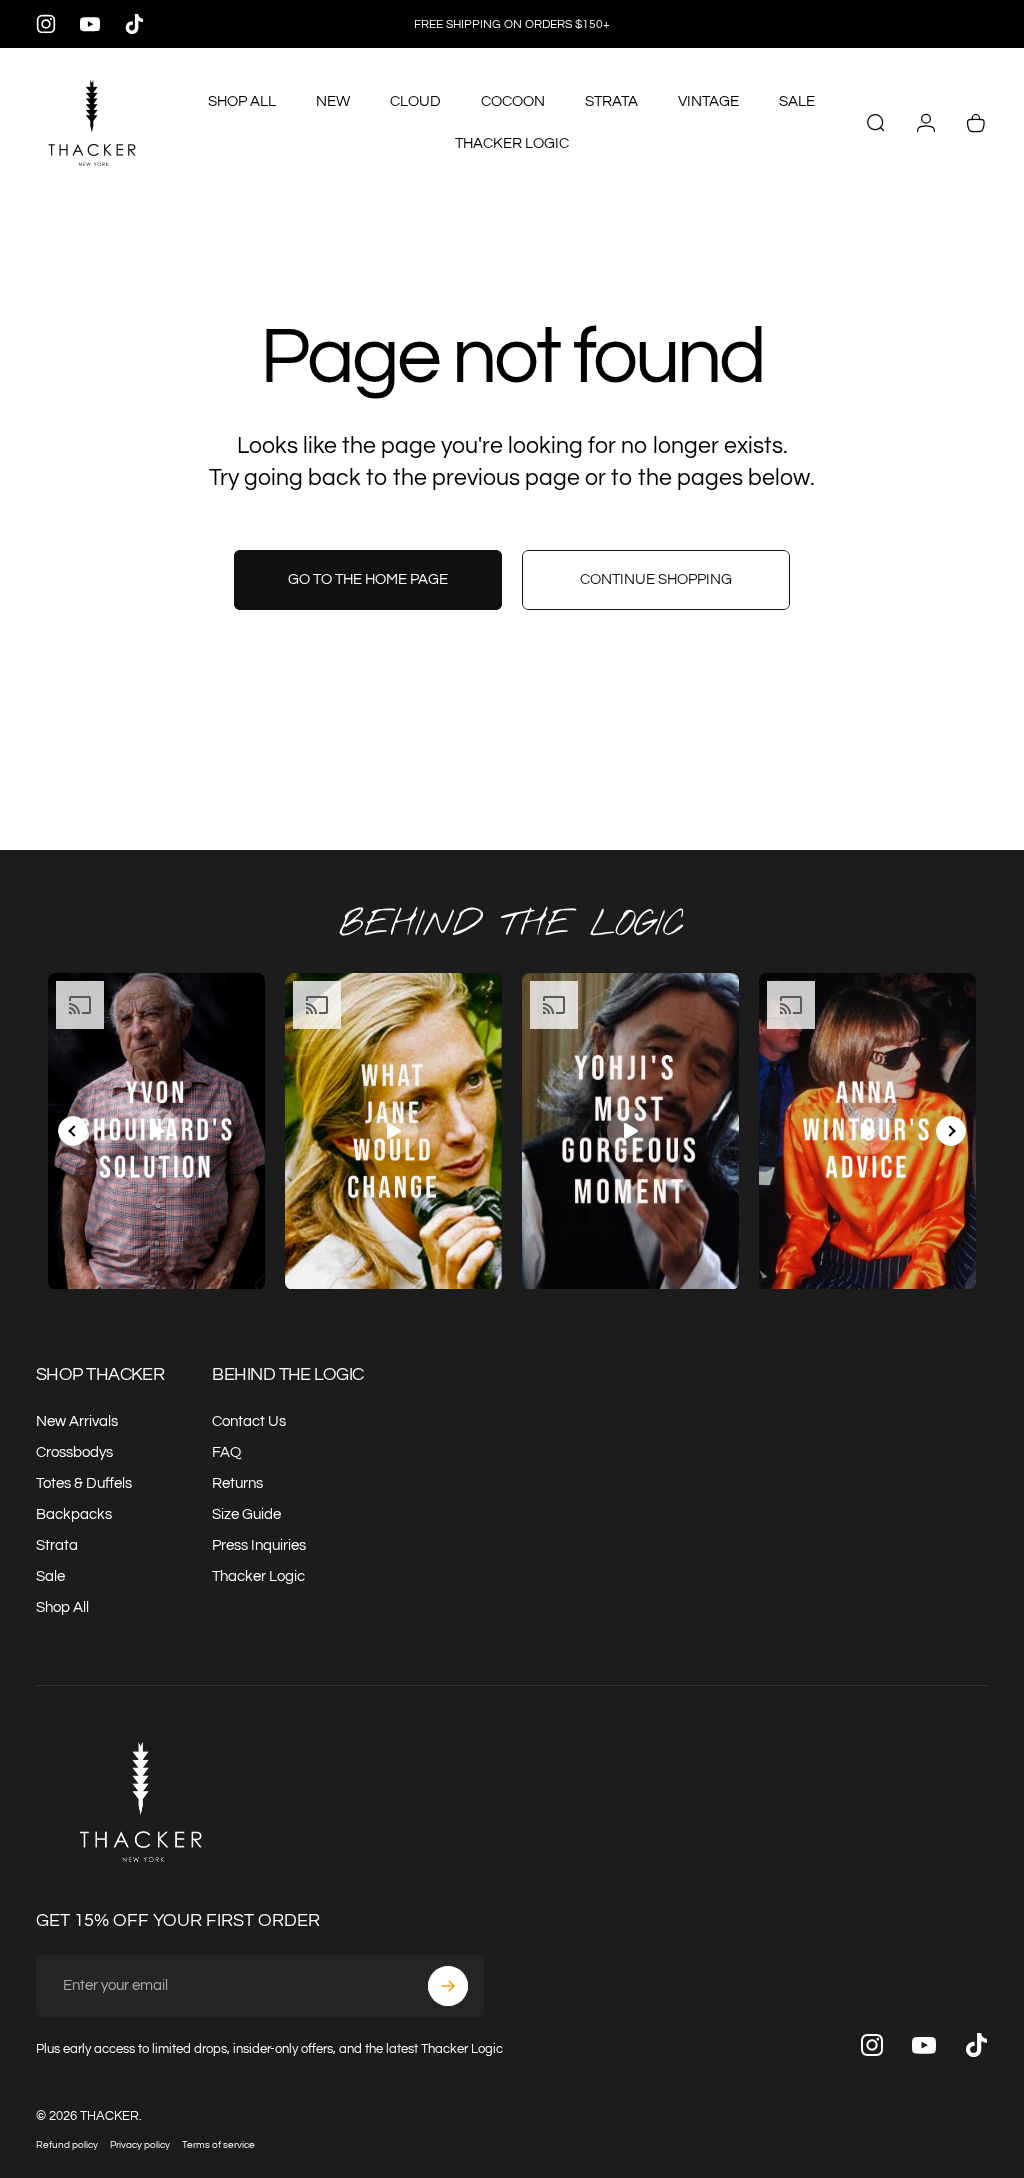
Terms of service (218, 2144)
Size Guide (246, 1514)
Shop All (62, 1607)
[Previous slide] (73, 1131)
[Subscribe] (448, 1986)
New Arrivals (77, 1421)
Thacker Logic (258, 1576)
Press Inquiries (259, 1545)
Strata (57, 1545)
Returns (237, 1483)
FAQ (226, 1452)
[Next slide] (951, 1131)
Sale (50, 1576)
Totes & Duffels (84, 1483)
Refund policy (67, 2144)
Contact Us (249, 1421)
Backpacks (74, 1514)
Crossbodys (74, 1452)
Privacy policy (140, 2144)
